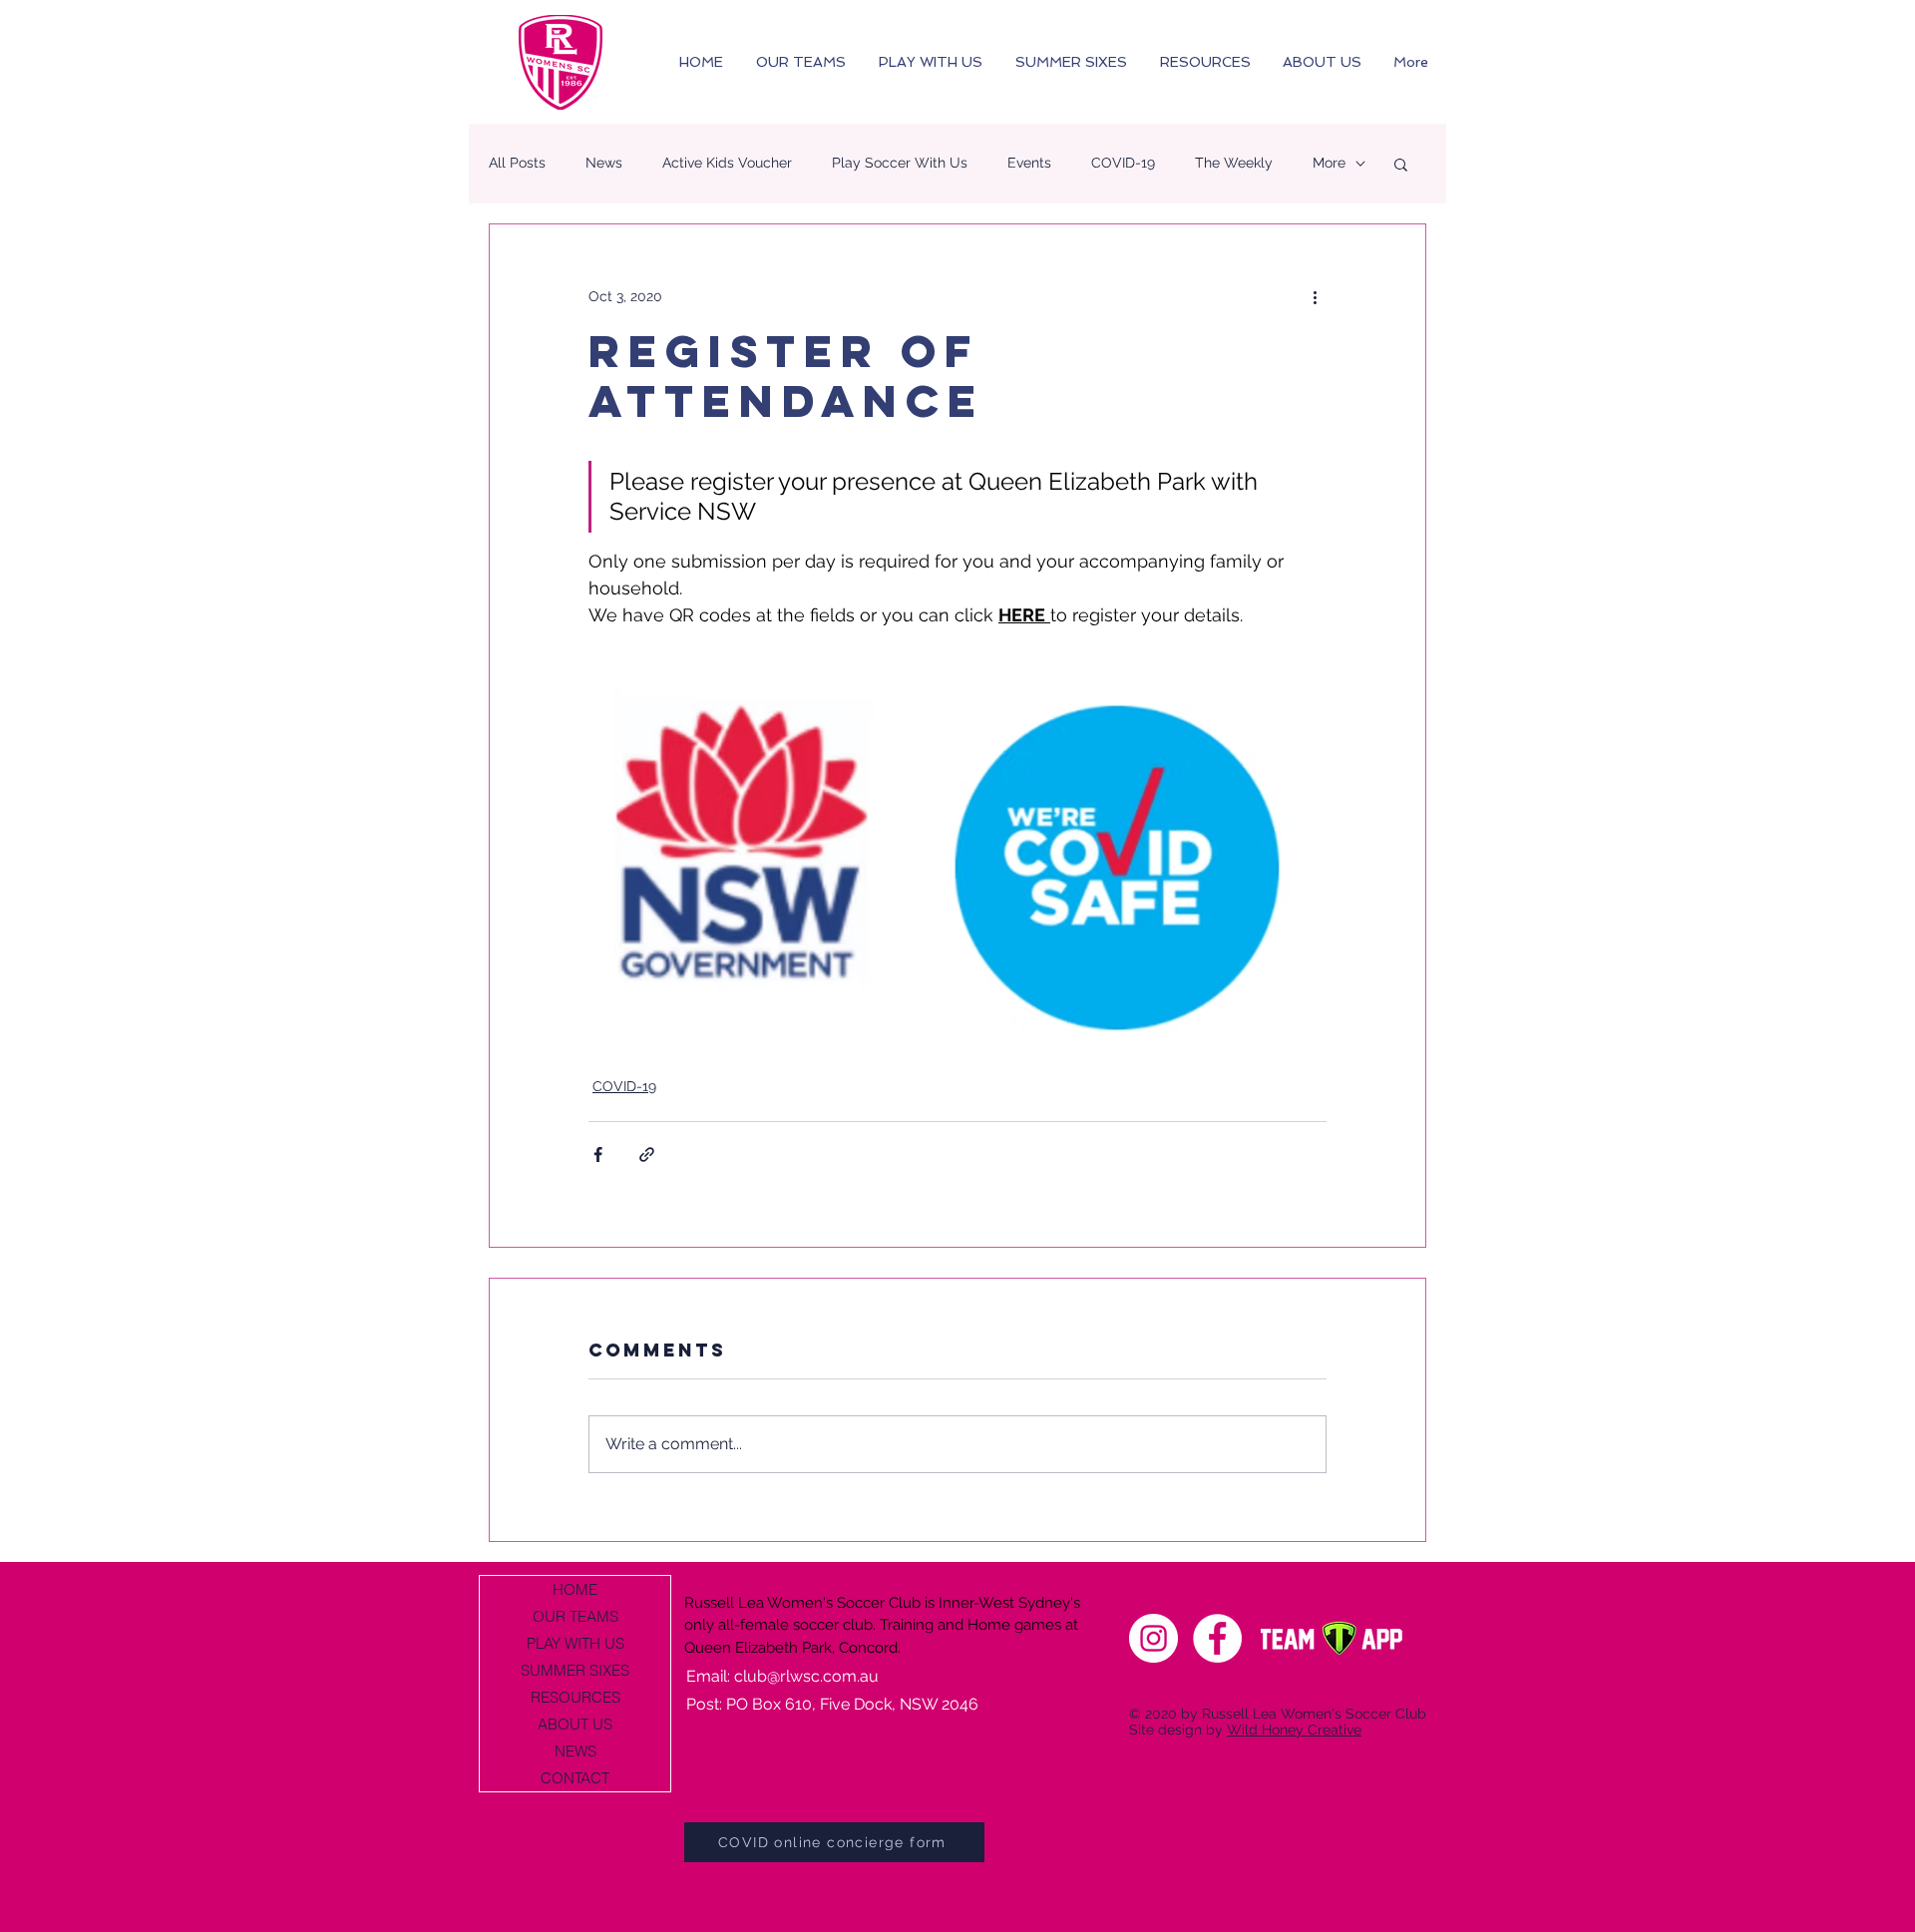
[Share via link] (647, 1155)
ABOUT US (575, 1724)
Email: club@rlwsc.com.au (782, 1676)
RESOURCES (575, 1697)
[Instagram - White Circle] (1153, 1638)
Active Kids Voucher (727, 163)
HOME (575, 1589)
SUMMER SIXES (575, 1670)
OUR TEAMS (575, 1616)
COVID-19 (1123, 163)
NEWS (575, 1751)
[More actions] (1315, 296)
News (604, 163)
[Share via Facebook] (598, 1155)
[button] (1401, 164)
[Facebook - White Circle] (1217, 1638)
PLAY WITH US (575, 1643)
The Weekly (1234, 163)
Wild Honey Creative (1294, 1730)
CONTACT (575, 1778)
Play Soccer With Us (900, 163)
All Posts (517, 163)
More (1329, 163)
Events (1029, 163)
